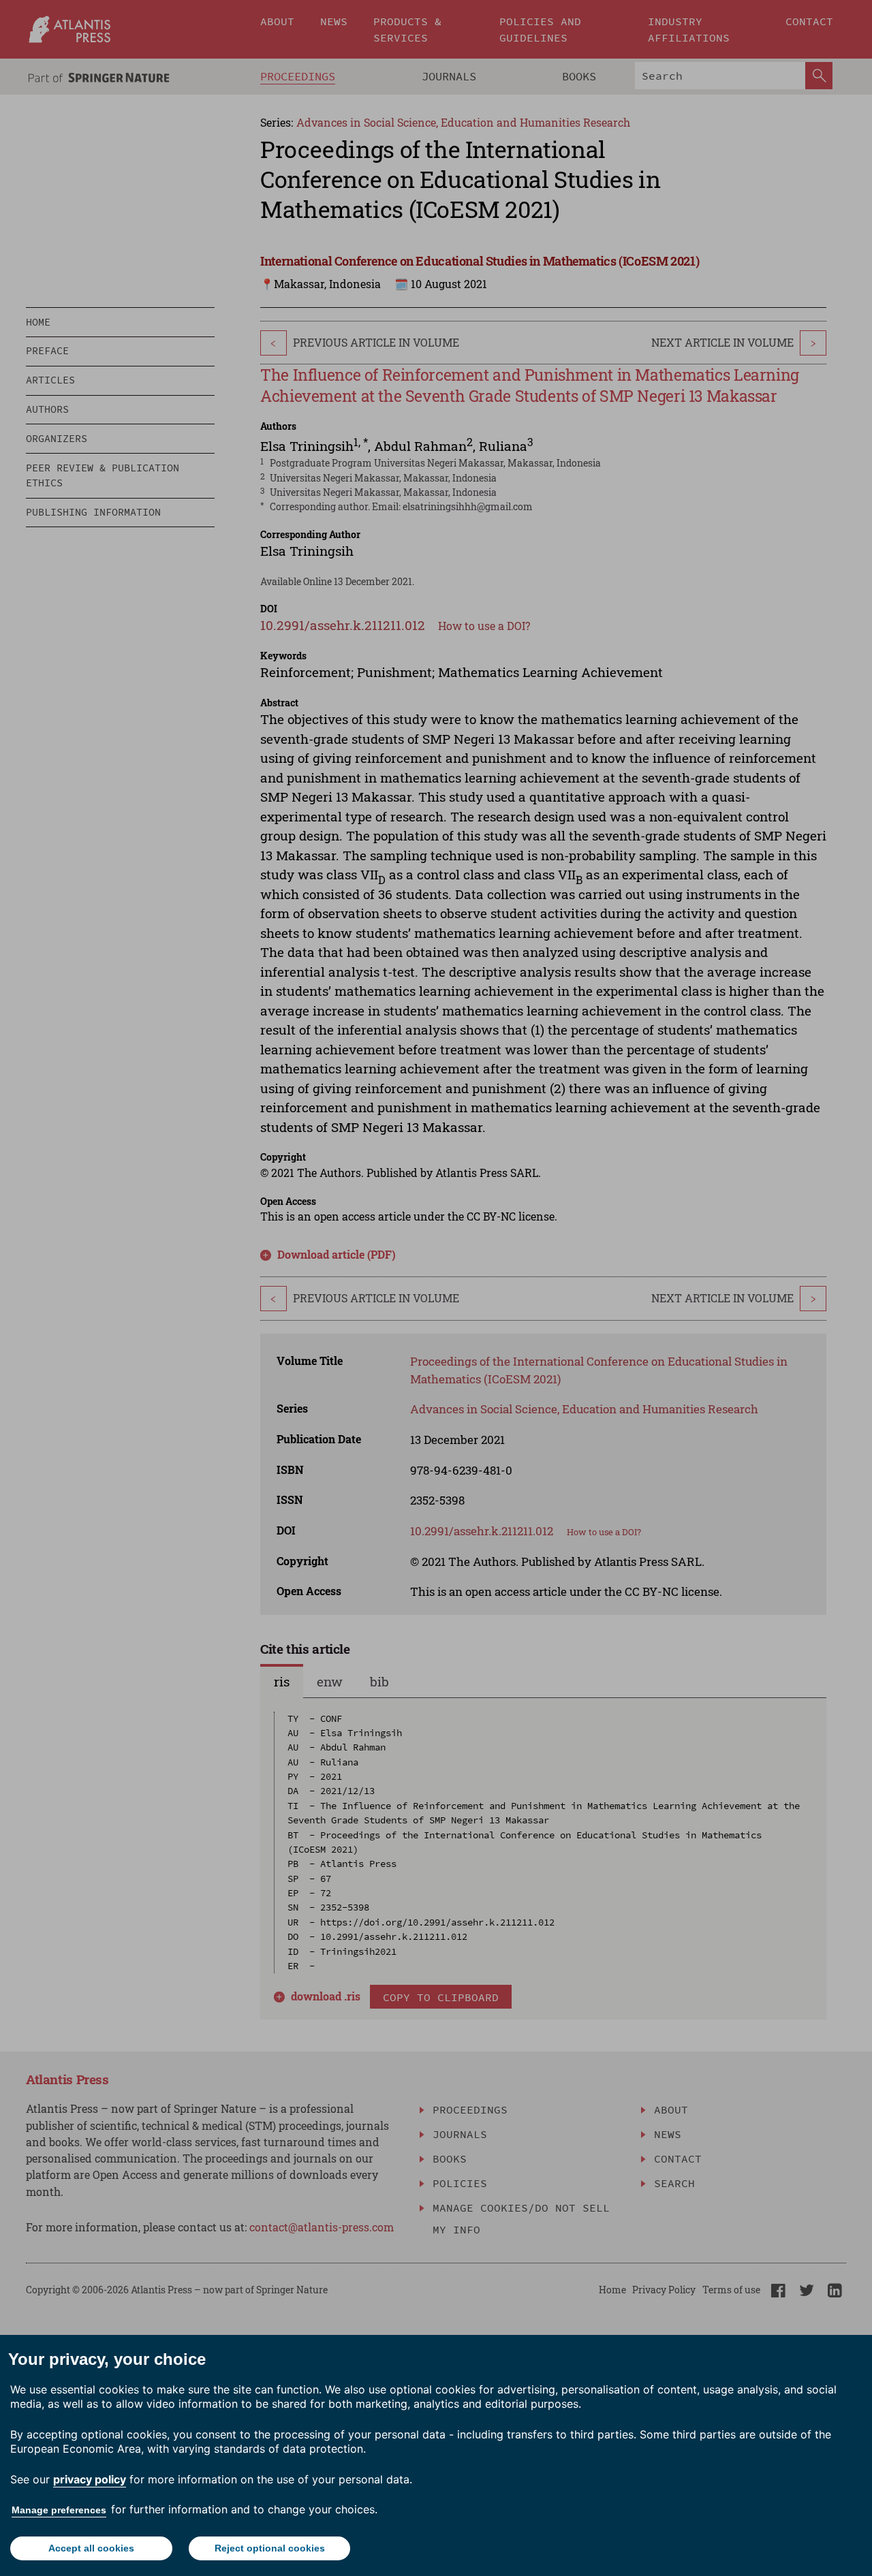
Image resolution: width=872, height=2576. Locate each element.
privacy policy (90, 2479)
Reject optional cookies (270, 2548)
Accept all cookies (91, 2548)
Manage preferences (59, 2510)
